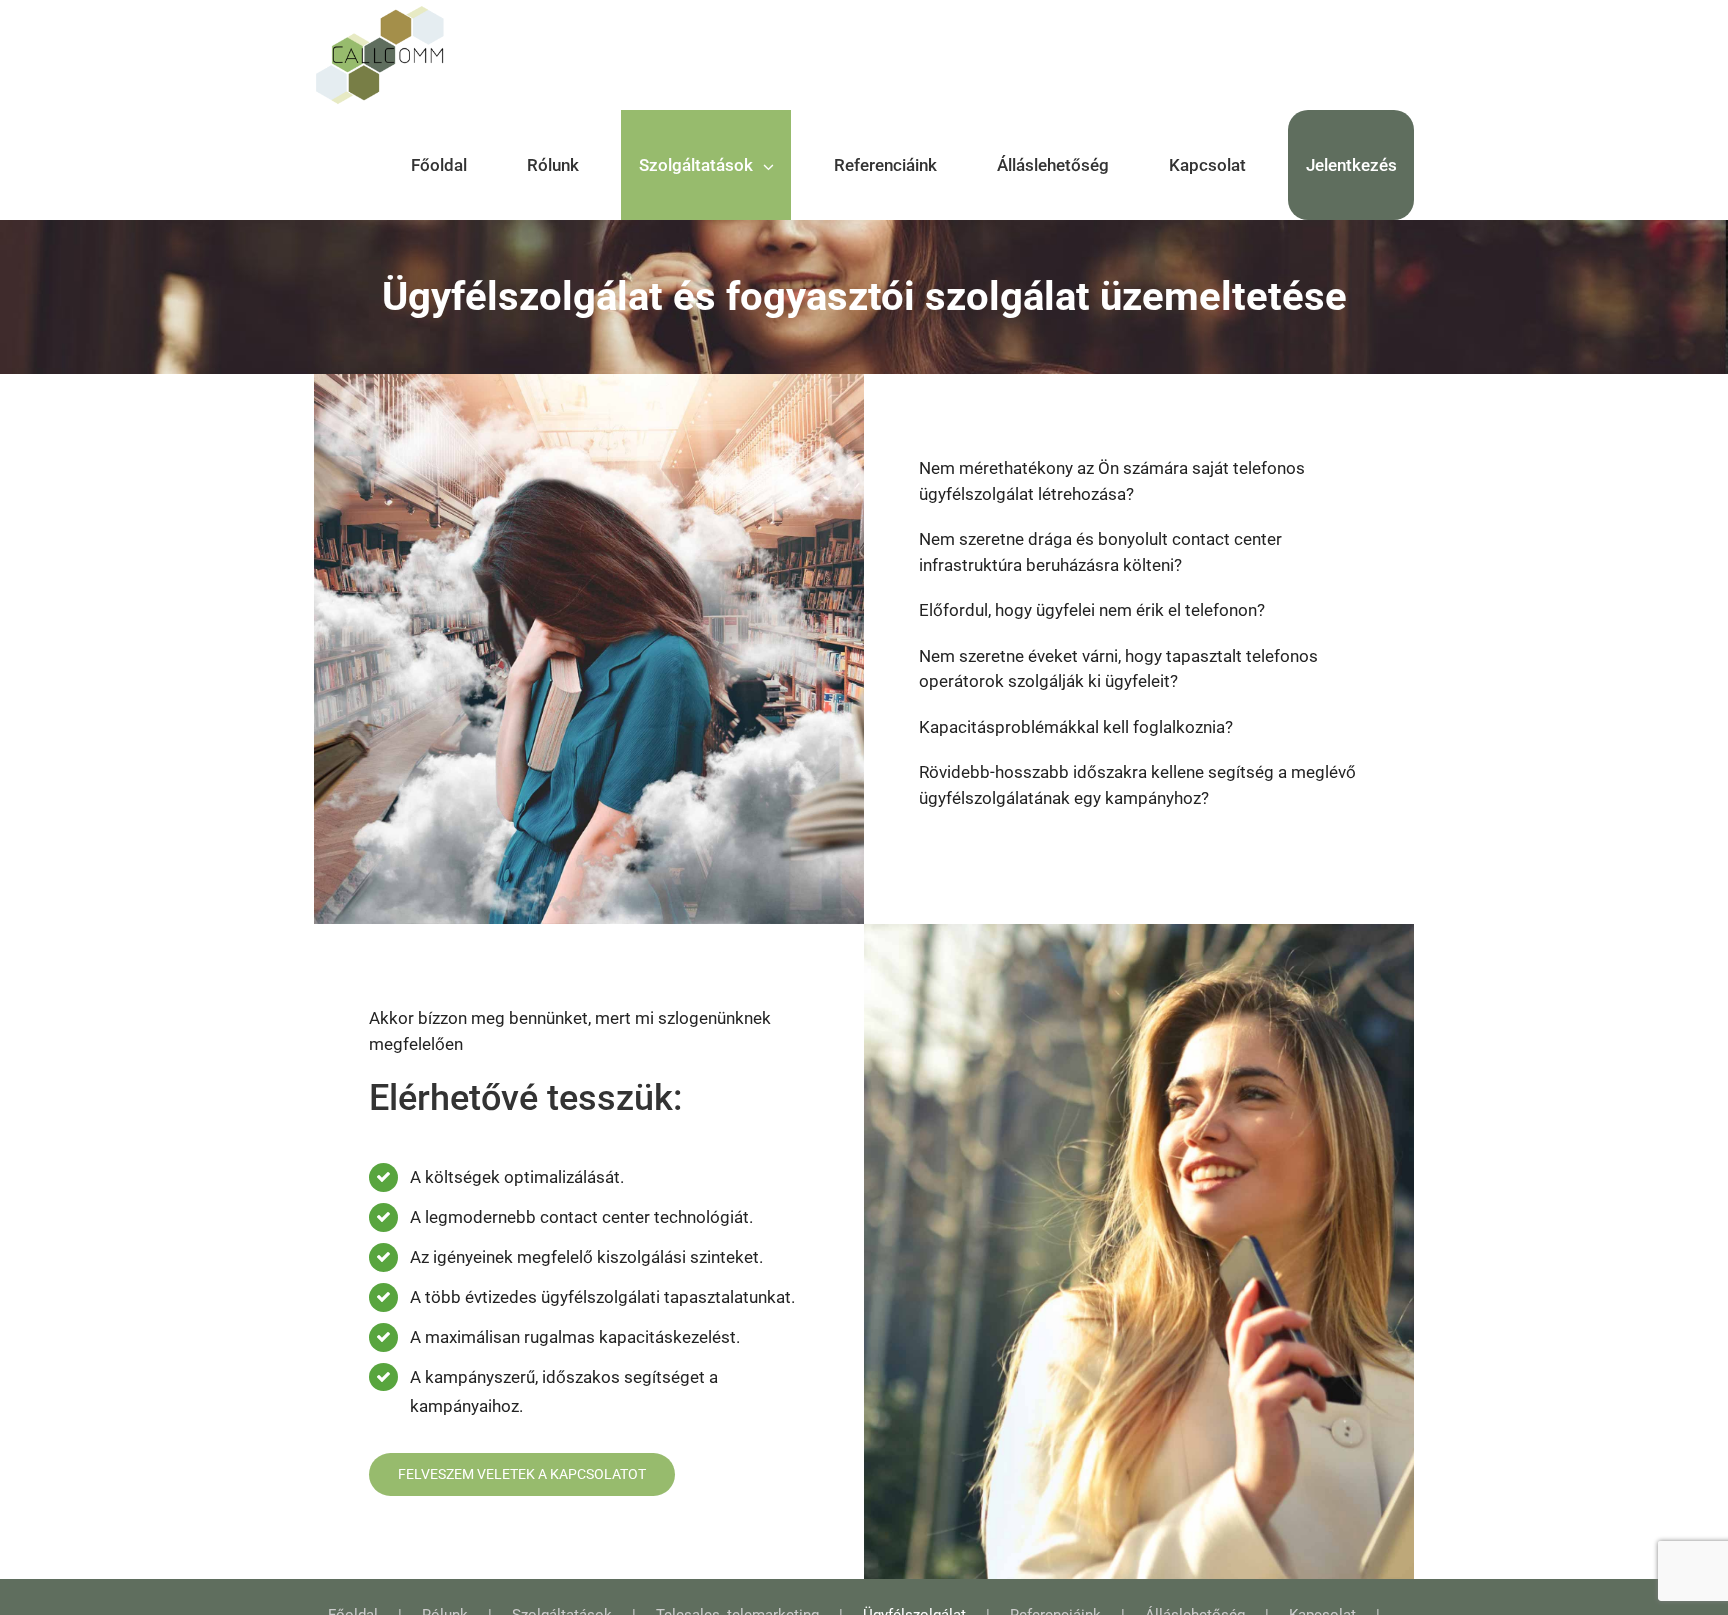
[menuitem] (451, 165)
